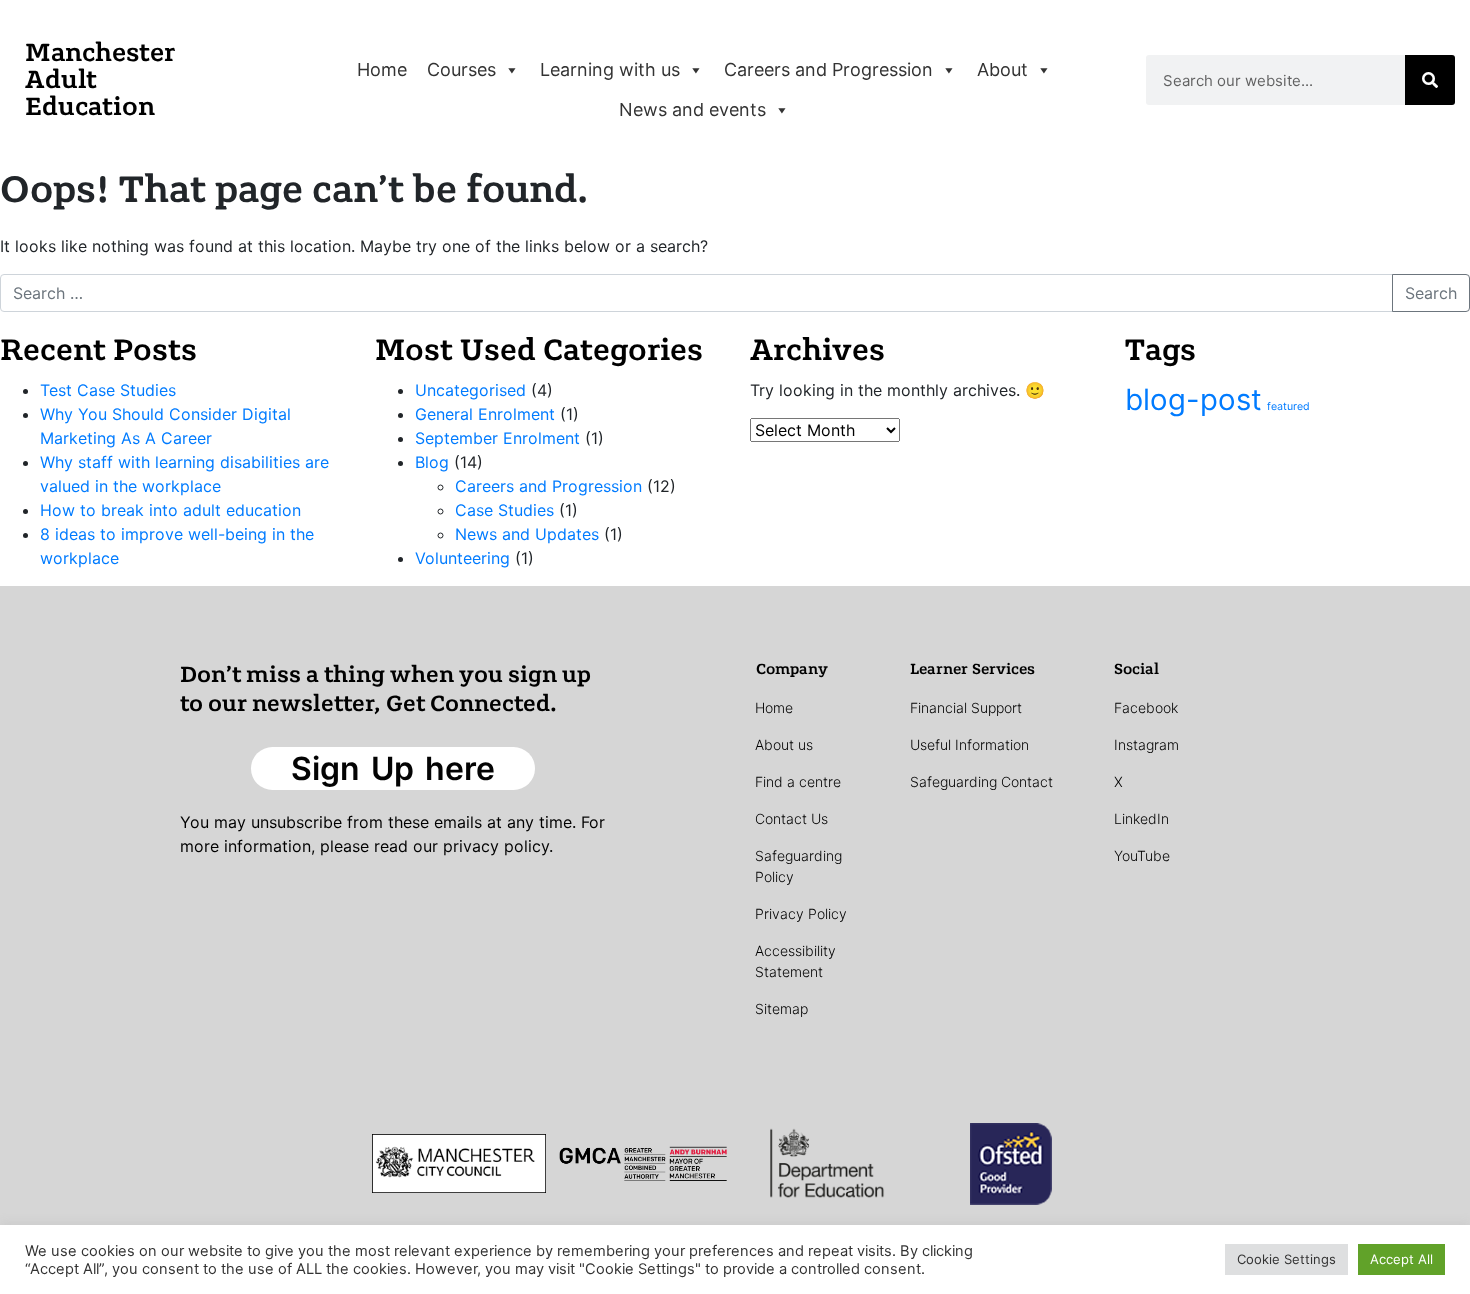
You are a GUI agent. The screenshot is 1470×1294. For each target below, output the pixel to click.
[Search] (1430, 80)
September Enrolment (497, 438)
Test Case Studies (108, 390)
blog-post (1193, 399)
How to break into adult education (170, 510)
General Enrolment (485, 414)
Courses (461, 69)
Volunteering (462, 558)
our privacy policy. (483, 846)
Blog (432, 462)
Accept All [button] (1401, 1259)
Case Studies (504, 510)
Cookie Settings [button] (1286, 1259)
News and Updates (527, 534)
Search (1431, 293)
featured (1288, 406)
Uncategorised (470, 390)
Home (382, 69)
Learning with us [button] (610, 69)
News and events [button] (692, 109)
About (1002, 69)
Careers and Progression (828, 69)
